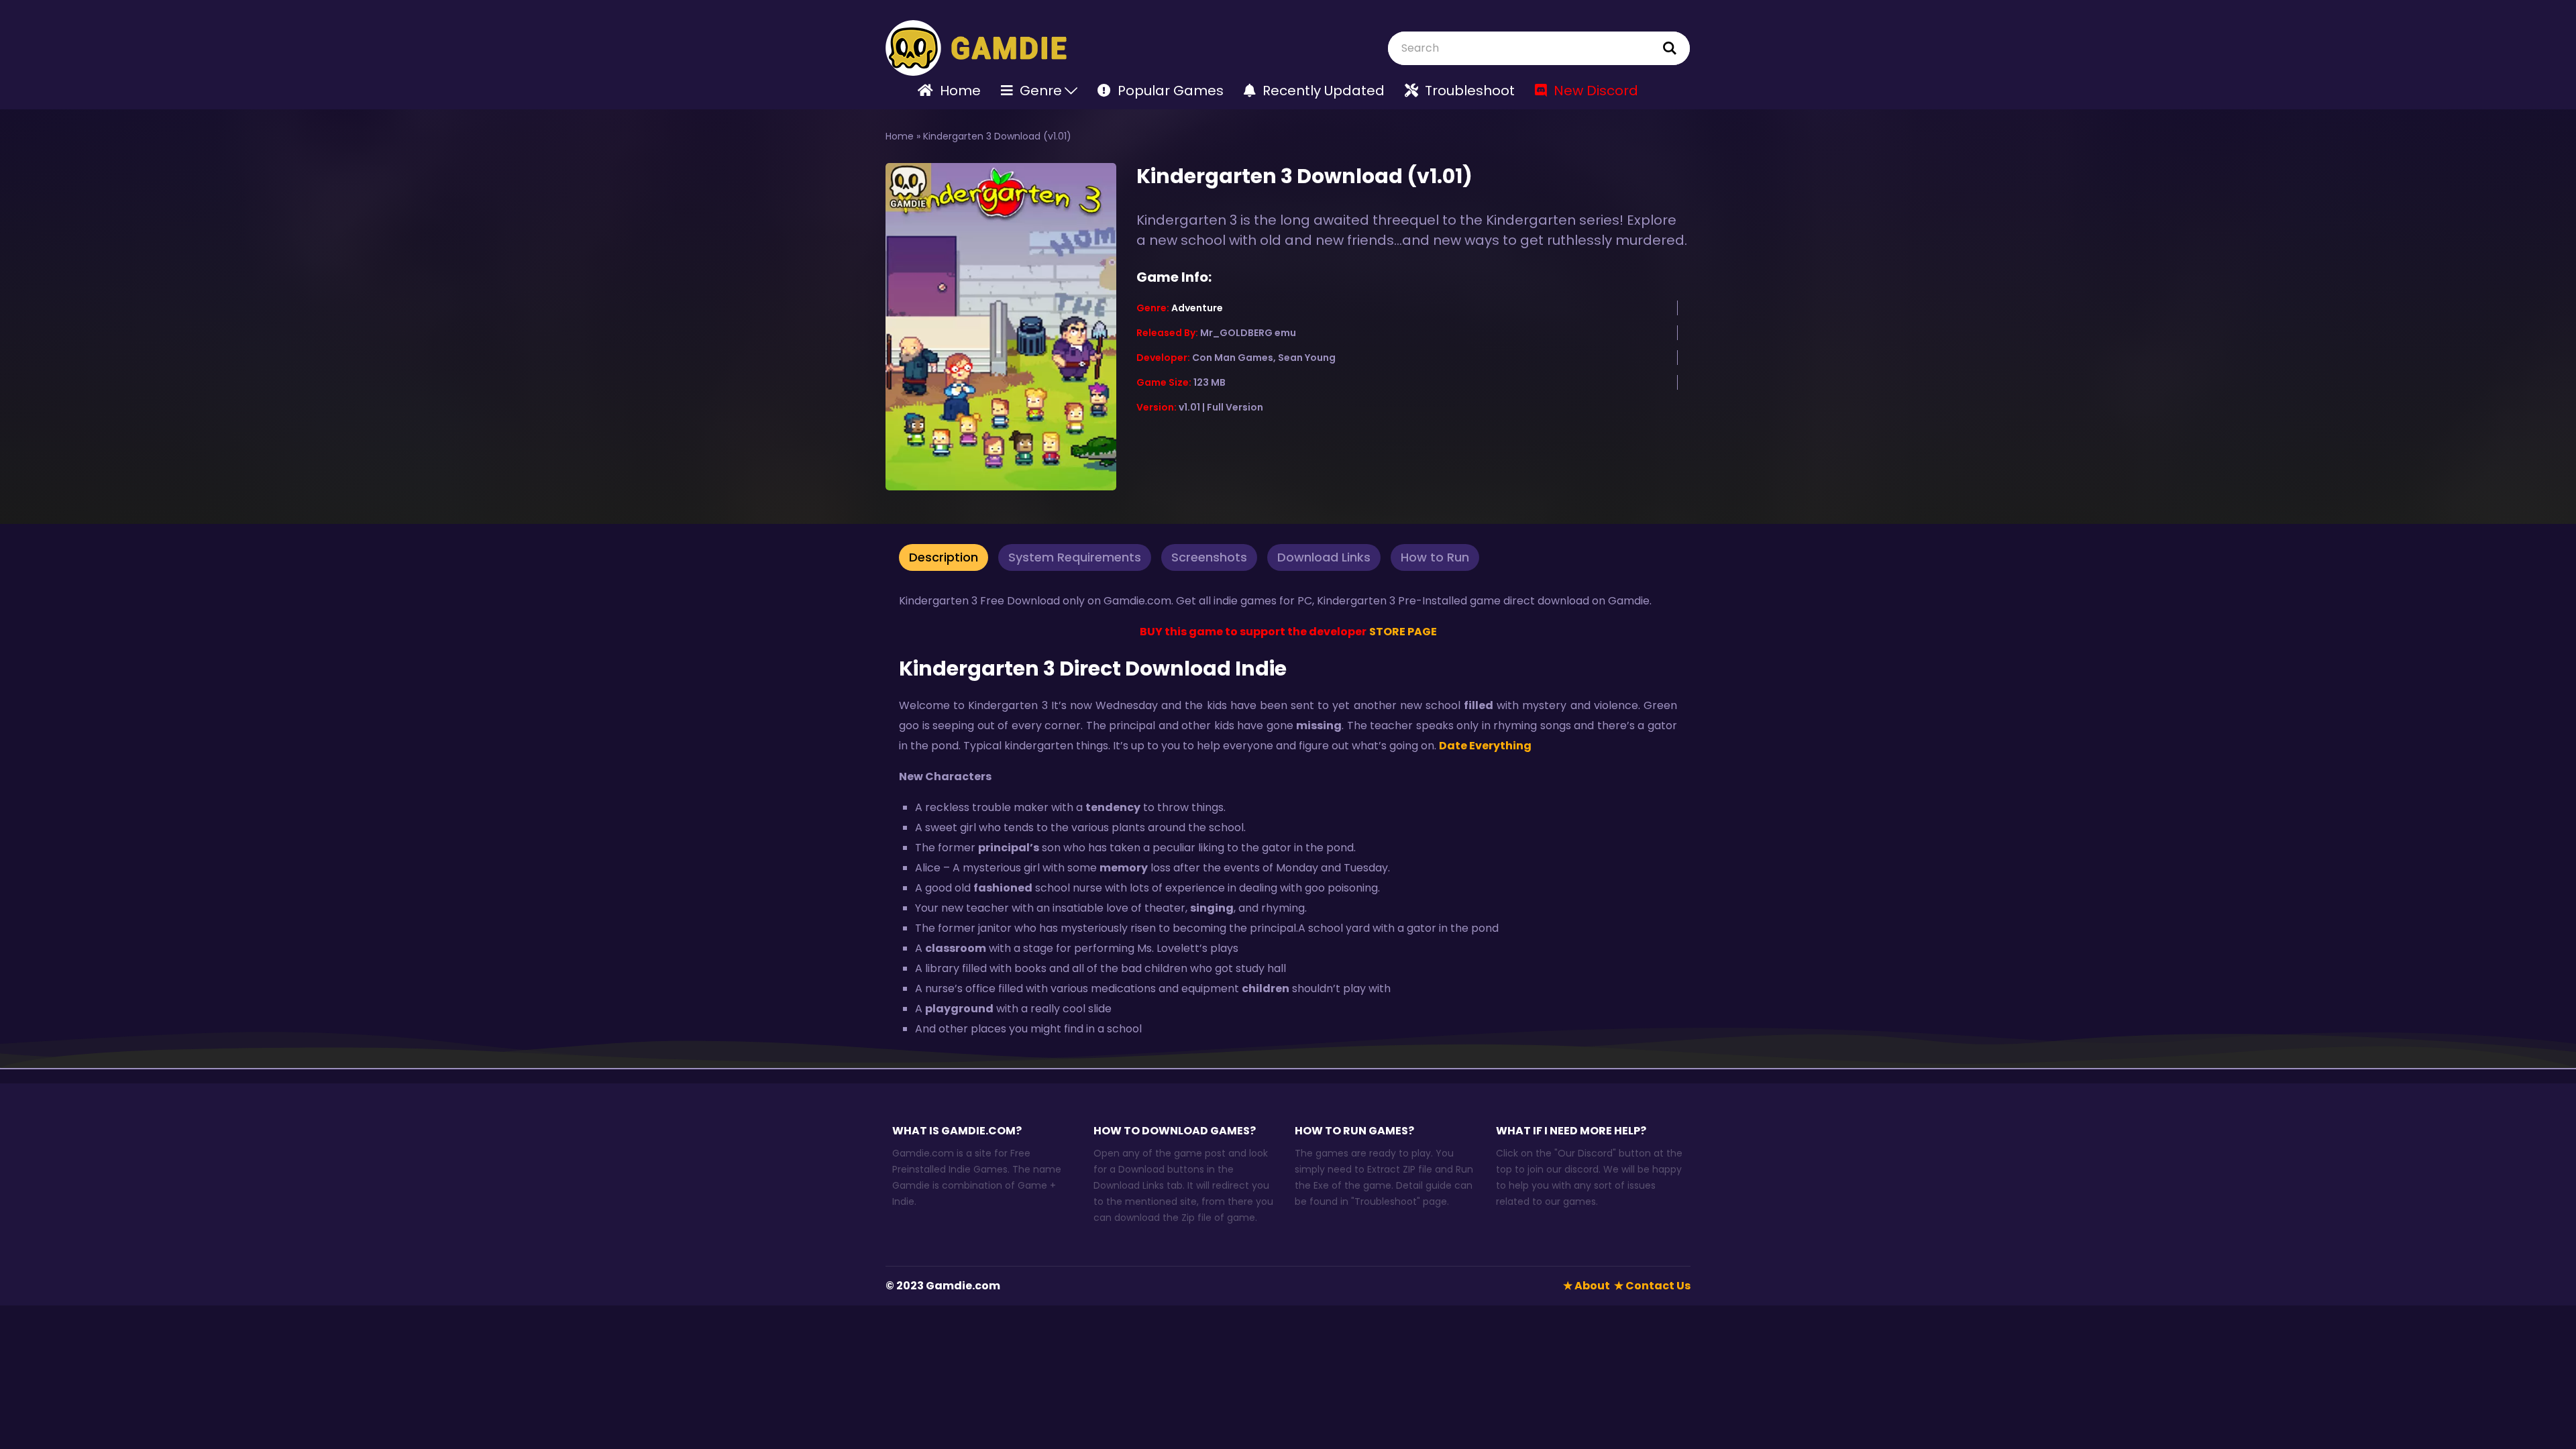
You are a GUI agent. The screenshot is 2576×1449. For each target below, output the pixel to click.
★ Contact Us (1652, 1286)
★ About (1587, 1286)
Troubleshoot (1386, 1201)
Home (900, 136)
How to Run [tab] (1435, 557)
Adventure (1197, 308)
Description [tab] (944, 557)
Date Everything (1486, 746)
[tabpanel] (1288, 819)
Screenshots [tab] (1209, 557)
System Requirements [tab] (1075, 557)
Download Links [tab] (1324, 557)
